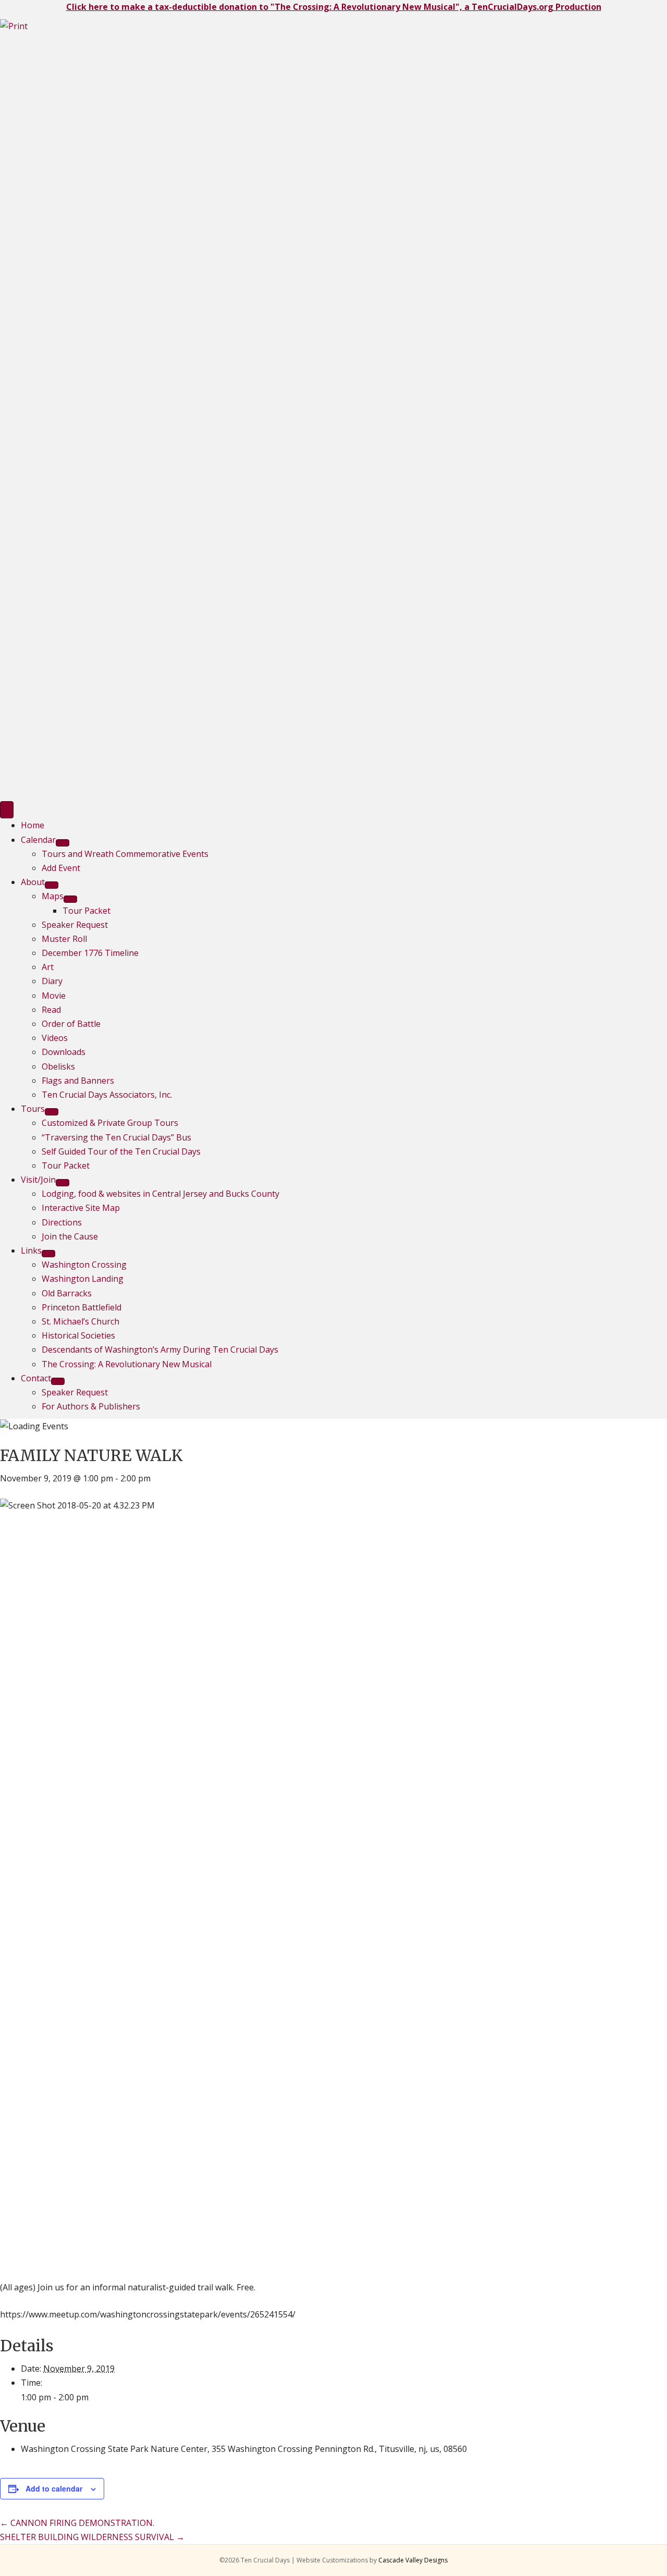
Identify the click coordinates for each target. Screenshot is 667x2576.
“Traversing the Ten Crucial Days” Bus (116, 1137)
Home (33, 825)
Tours (33, 1109)
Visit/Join (38, 1180)
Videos (55, 1038)
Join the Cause (70, 1236)
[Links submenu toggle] (48, 1254)
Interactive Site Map (81, 1208)
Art (48, 967)
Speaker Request (75, 925)
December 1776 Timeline (90, 953)
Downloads (64, 1052)
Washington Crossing (84, 1265)
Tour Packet (87, 911)
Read (51, 1010)
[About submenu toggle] (52, 885)
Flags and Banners (78, 1081)
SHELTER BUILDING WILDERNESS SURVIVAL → (92, 2537)
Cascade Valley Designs (413, 2560)
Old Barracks (67, 1293)
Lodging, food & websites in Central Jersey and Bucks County (160, 1194)
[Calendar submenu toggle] (63, 843)
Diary (52, 981)
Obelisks (58, 1066)
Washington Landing (83, 1279)
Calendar (38, 840)
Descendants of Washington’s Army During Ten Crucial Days (160, 1350)
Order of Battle (71, 1024)
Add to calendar (54, 2488)
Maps (53, 896)
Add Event (61, 868)
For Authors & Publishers (91, 1406)
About (33, 882)
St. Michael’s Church (81, 1321)
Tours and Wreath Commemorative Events (125, 854)
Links (31, 1250)
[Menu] (7, 810)
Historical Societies (78, 1335)
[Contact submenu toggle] (58, 1381)
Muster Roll (64, 939)
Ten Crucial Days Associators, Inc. (107, 1095)
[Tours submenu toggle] (52, 1112)
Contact (36, 1378)
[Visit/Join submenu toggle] (63, 1183)
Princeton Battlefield (82, 1307)
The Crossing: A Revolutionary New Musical (127, 1364)
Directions (62, 1222)
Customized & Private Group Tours (110, 1123)
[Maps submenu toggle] (70, 899)
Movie (54, 996)
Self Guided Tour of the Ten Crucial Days (121, 1151)
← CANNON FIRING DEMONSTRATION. (77, 2523)
